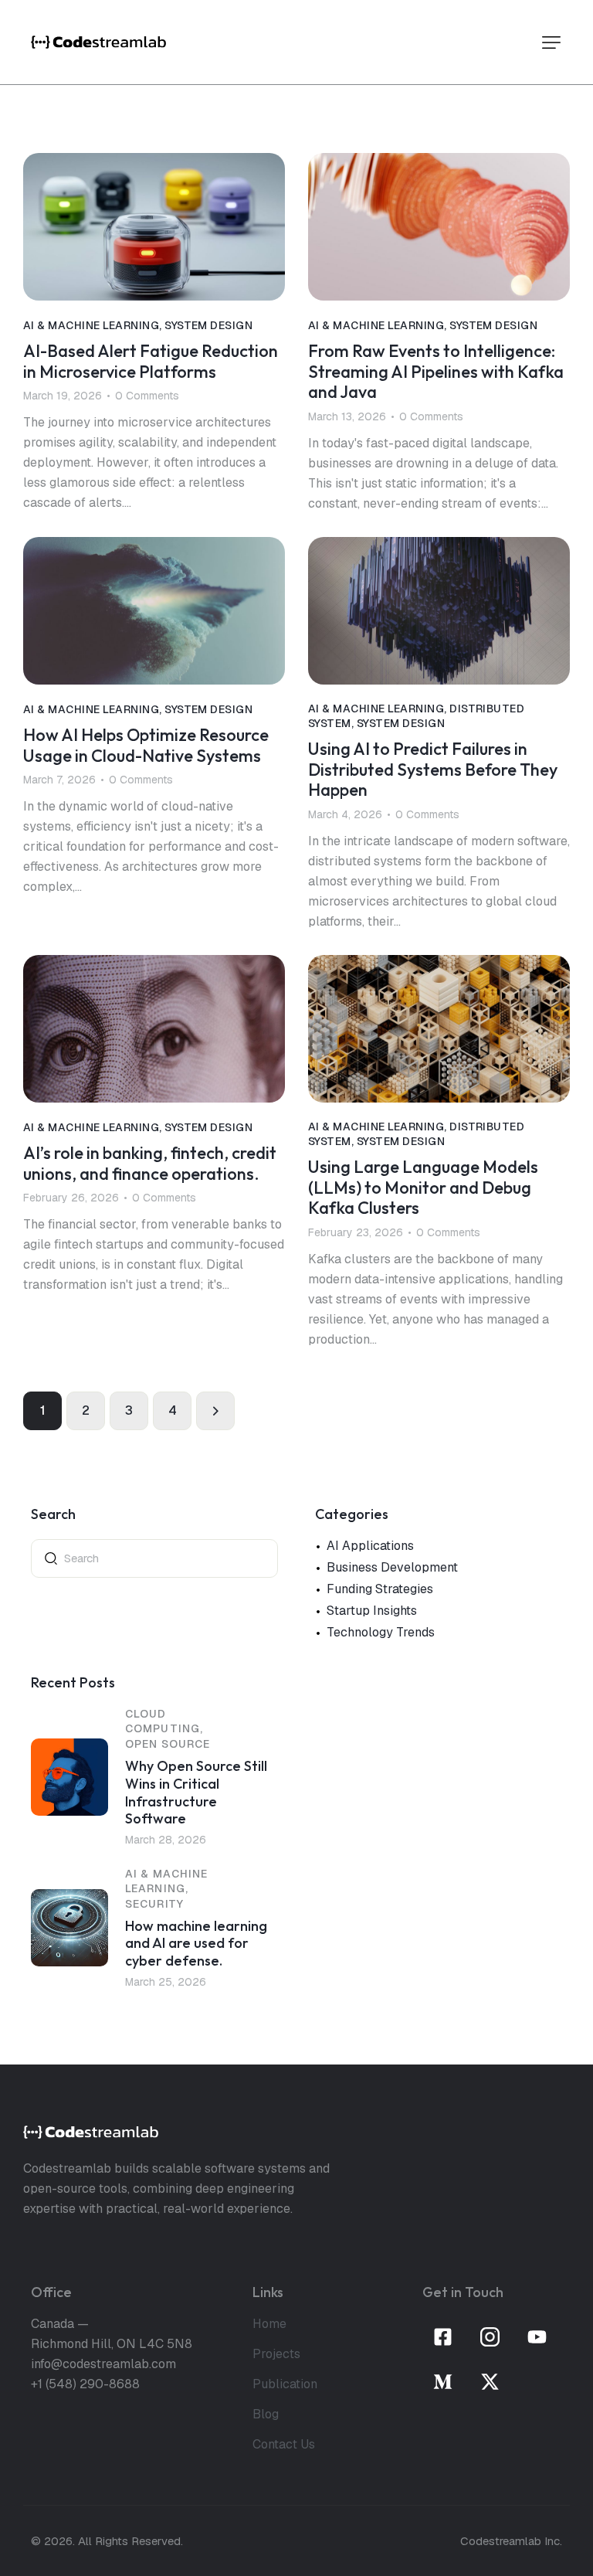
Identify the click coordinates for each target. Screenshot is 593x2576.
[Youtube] (537, 2337)
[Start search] (51, 1557)
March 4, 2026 (345, 814)
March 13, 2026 (347, 416)
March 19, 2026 (63, 396)
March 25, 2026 (166, 1982)
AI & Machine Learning (91, 325)
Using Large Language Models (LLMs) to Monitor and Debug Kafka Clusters (423, 1188)
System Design (208, 325)
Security (154, 1904)
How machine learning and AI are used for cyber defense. (196, 1944)
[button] (551, 42)
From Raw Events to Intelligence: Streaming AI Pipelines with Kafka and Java (436, 372)
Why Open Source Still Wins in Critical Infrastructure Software (196, 1793)
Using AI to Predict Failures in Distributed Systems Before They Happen (433, 770)
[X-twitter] (490, 2382)
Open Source (168, 1744)
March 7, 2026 (59, 780)
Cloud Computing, (164, 1721)
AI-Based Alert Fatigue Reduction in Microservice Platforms (151, 361)
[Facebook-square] (443, 2337)
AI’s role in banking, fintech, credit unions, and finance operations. (150, 1163)
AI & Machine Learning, (166, 1881)
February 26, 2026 (71, 1198)
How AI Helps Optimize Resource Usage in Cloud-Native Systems (146, 745)
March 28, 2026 (166, 1840)
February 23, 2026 (356, 1232)
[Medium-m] (443, 2382)
